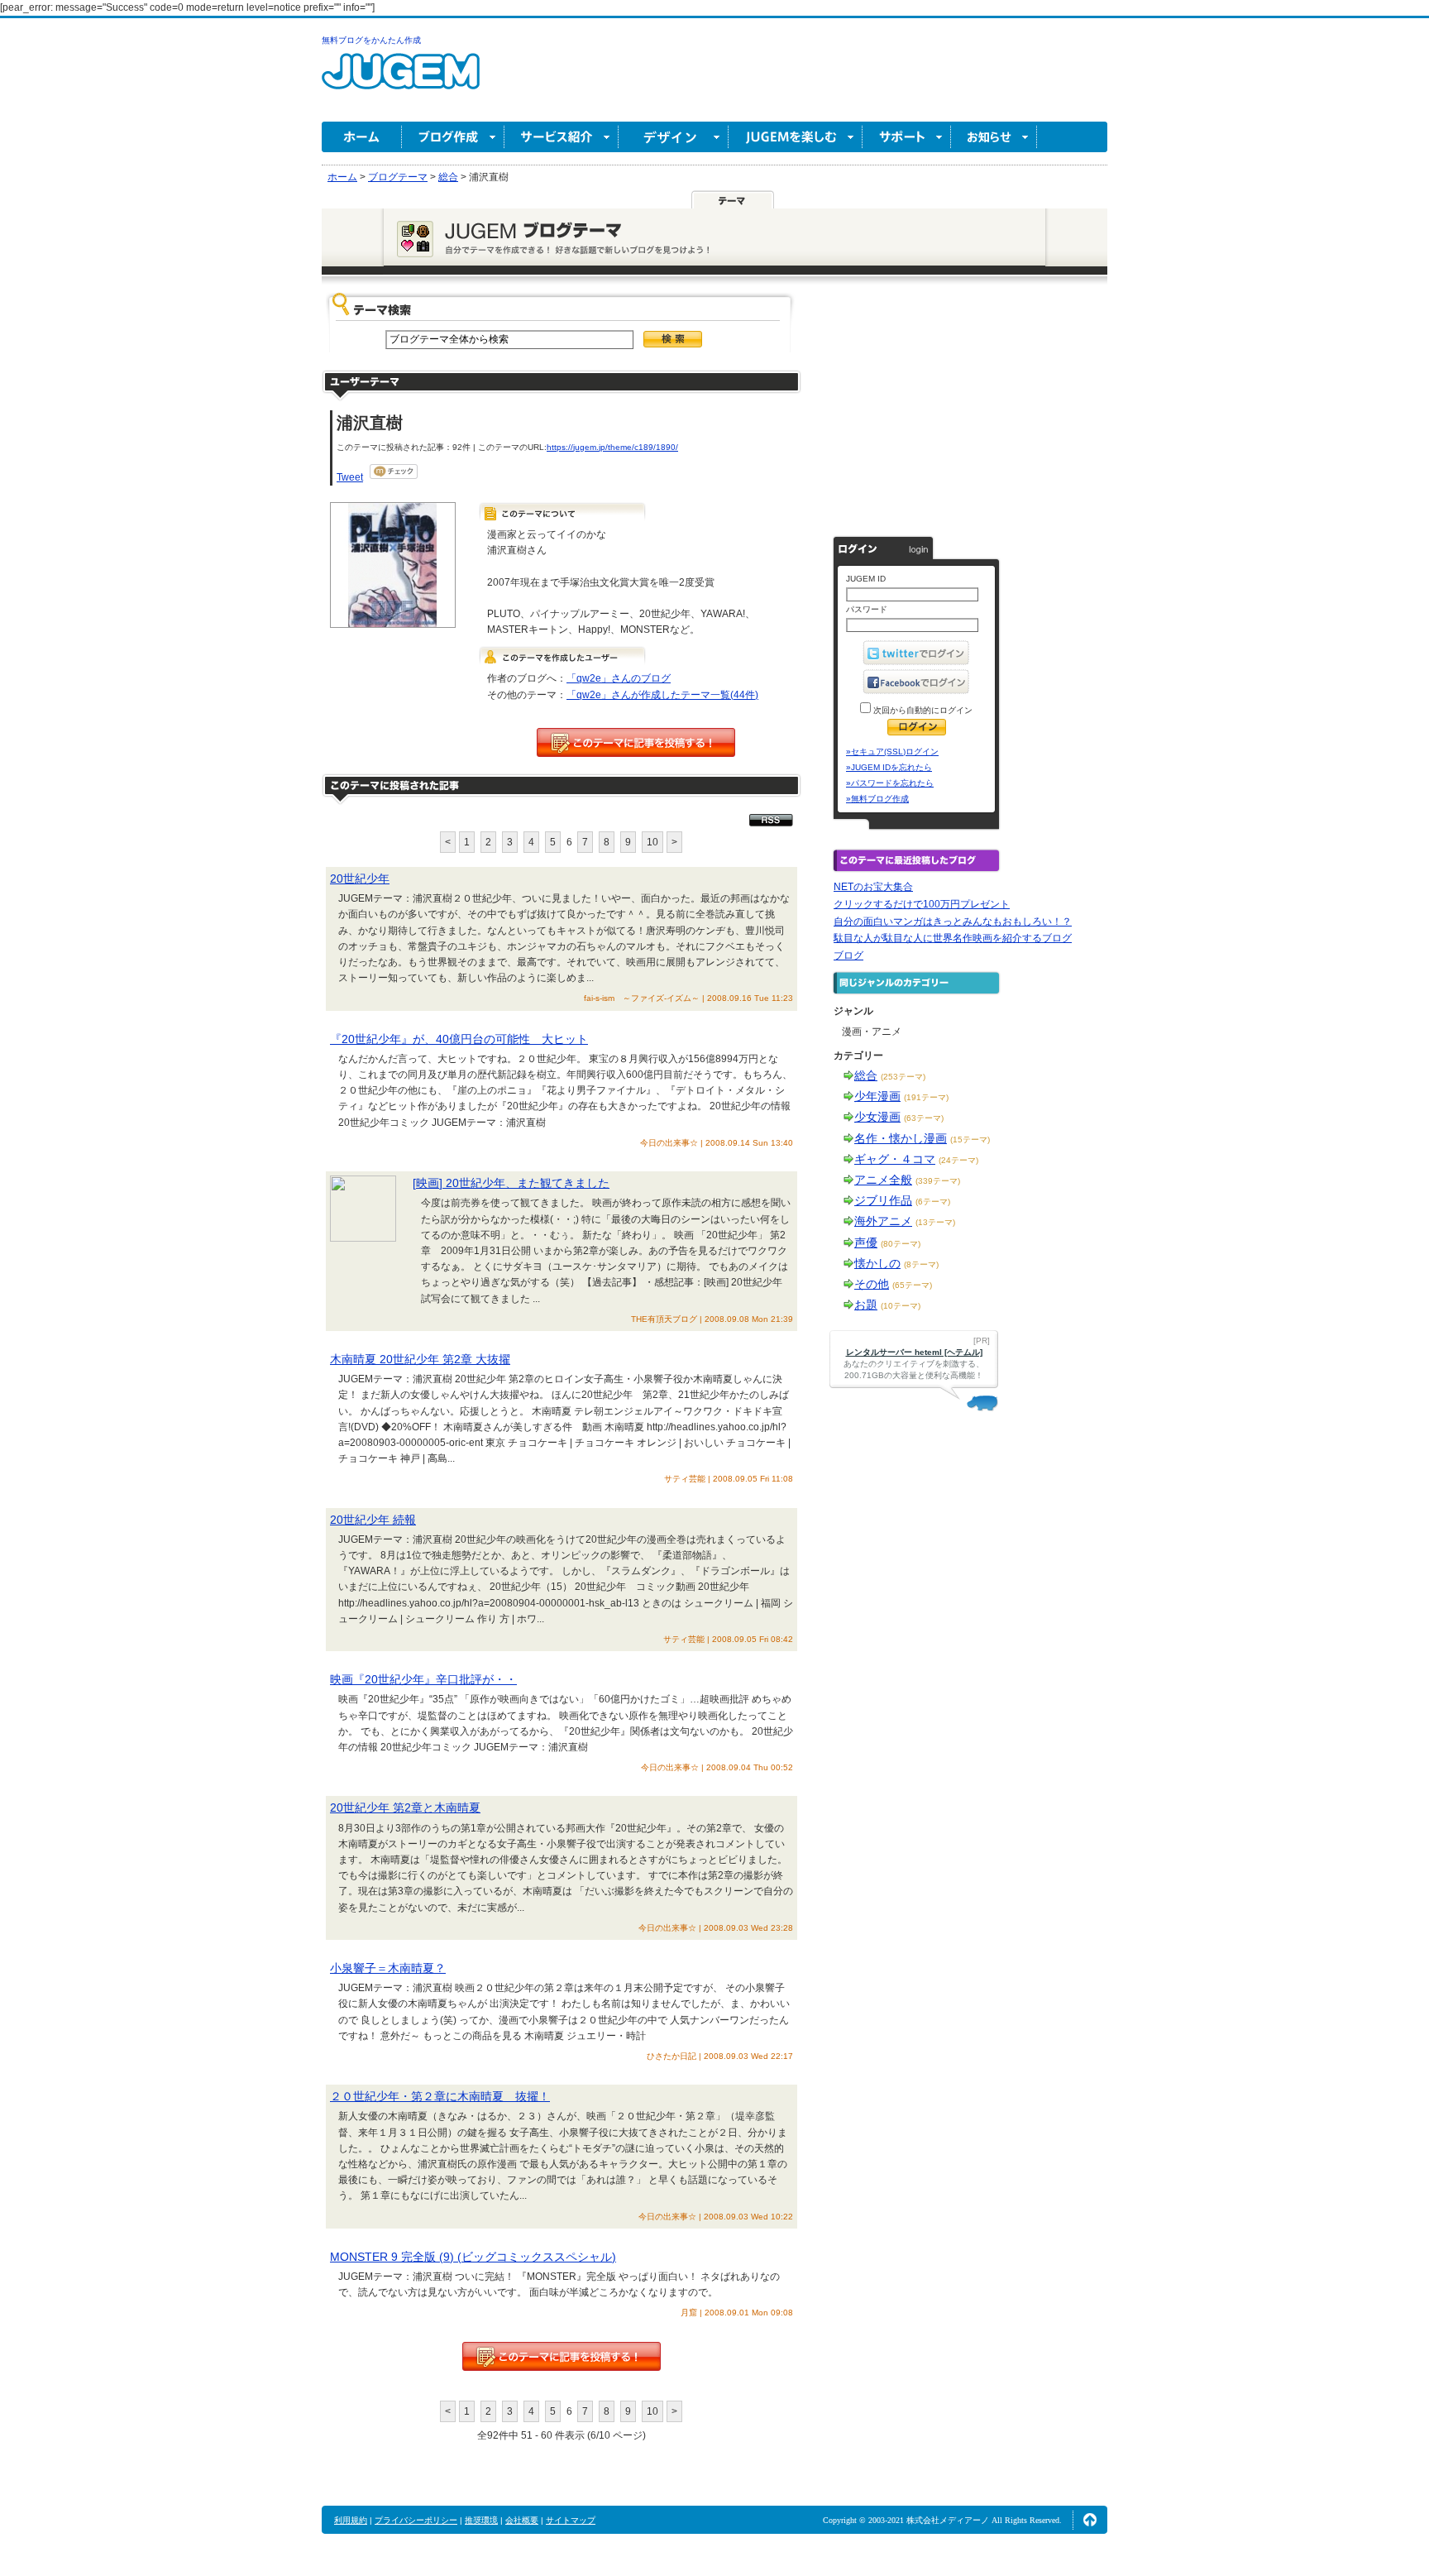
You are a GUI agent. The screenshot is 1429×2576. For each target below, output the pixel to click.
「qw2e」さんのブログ (619, 678)
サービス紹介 (562, 137)
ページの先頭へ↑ (1090, 2520)
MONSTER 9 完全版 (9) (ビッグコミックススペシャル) (473, 2257)
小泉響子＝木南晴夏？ (388, 1968)
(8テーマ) (921, 1264)
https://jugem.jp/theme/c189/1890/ (612, 447)
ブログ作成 (453, 137)
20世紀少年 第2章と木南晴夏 (405, 1808)
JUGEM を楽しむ (796, 137)
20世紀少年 (360, 879)
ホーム (362, 137)
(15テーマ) (970, 1140)
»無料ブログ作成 (877, 799)
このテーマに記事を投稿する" (562, 2356)
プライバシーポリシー (416, 2520)
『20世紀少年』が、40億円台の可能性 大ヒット (459, 1039)
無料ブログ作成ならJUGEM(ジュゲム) (401, 81)
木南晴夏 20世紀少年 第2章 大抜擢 (420, 1359)
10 (652, 842)
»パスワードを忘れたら (890, 783)
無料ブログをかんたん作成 (371, 40)
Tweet (350, 477)
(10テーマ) (901, 1306)
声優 (866, 1243)
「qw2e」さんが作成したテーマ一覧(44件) (662, 695)
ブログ (848, 955)
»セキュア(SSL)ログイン (892, 752)
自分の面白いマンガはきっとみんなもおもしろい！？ (953, 922)
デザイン (674, 137)
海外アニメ (883, 1221)
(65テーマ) (912, 1285)
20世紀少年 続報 (373, 1520)
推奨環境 (481, 2520)
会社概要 (522, 2520)
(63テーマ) (924, 1118)
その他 (872, 1284)
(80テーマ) (901, 1244)
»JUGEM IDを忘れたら (889, 767)
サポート (907, 137)
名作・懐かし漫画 (901, 1138)
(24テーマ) (958, 1160)
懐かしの (877, 1263)
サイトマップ (571, 2520)
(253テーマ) (903, 1077)
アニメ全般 (883, 1180)
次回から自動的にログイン (922, 710)
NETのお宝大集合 (873, 887)
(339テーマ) (938, 1181)
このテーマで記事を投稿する (636, 742)
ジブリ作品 (883, 1200)
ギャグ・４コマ (895, 1159)
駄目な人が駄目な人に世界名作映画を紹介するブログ (953, 938)
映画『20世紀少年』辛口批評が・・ (423, 1679)
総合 (866, 1075)
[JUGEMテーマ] (733, 199)
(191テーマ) (926, 1097)
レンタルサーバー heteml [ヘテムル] (914, 1352)
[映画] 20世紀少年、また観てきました (511, 1183)
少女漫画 (877, 1117)
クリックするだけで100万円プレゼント (922, 904)
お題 (866, 1305)
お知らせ (994, 137)
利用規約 (351, 2520)
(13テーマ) (935, 1222)
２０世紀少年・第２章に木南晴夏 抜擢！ (440, 2096)
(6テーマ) (933, 1202)
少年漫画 (877, 1096)
